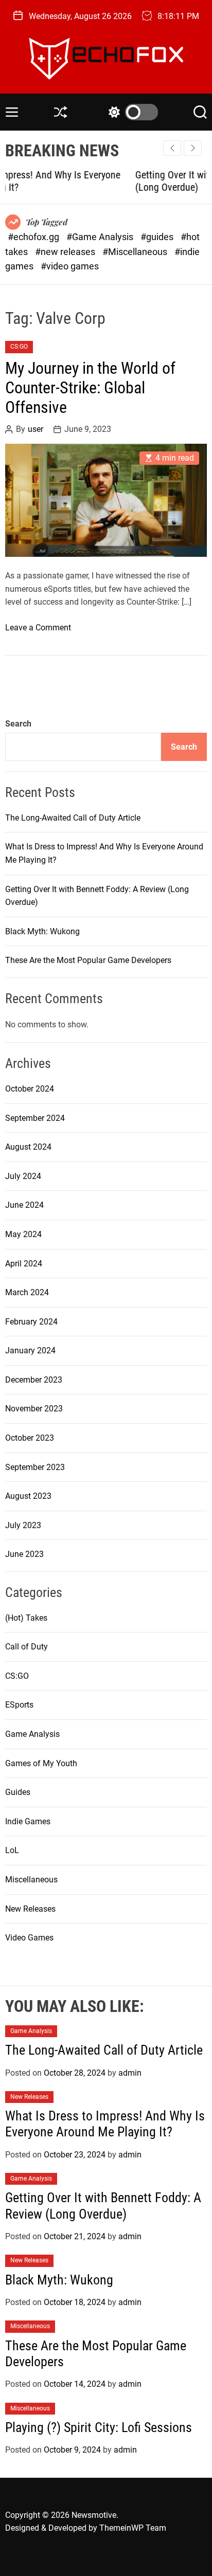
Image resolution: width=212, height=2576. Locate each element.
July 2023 (23, 1525)
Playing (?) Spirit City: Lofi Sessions (99, 2427)
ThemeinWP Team (133, 2528)
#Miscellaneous (136, 252)
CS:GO (19, 347)
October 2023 (30, 1438)
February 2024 (31, 1322)
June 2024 (24, 1205)
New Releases (30, 1909)
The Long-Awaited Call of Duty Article (73, 818)
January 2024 (30, 1350)
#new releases (66, 252)
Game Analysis (32, 1734)
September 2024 (35, 1118)
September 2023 (35, 1467)
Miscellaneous (31, 1880)
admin (130, 2073)
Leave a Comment (38, 628)
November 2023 (34, 1409)
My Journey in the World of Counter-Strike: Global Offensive (90, 388)
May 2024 (23, 1234)
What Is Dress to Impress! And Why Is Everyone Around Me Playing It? (105, 2124)
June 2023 (24, 1554)
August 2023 (28, 1496)
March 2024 (27, 1292)
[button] (193, 148)
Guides (18, 1792)
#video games (70, 266)
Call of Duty (26, 1647)
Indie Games (28, 1821)
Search (18, 724)
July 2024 (23, 1176)
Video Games (29, 1938)
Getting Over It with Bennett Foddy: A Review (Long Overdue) (103, 2206)
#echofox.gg (34, 237)
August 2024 (28, 1147)
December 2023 (34, 1380)
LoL (12, 1850)
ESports (19, 1705)
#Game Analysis (101, 237)
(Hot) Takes (26, 1618)
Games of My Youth (41, 1763)
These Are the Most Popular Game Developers (88, 960)
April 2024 (24, 1264)
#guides (158, 237)
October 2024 (30, 1089)
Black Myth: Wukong (42, 931)
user (36, 429)
